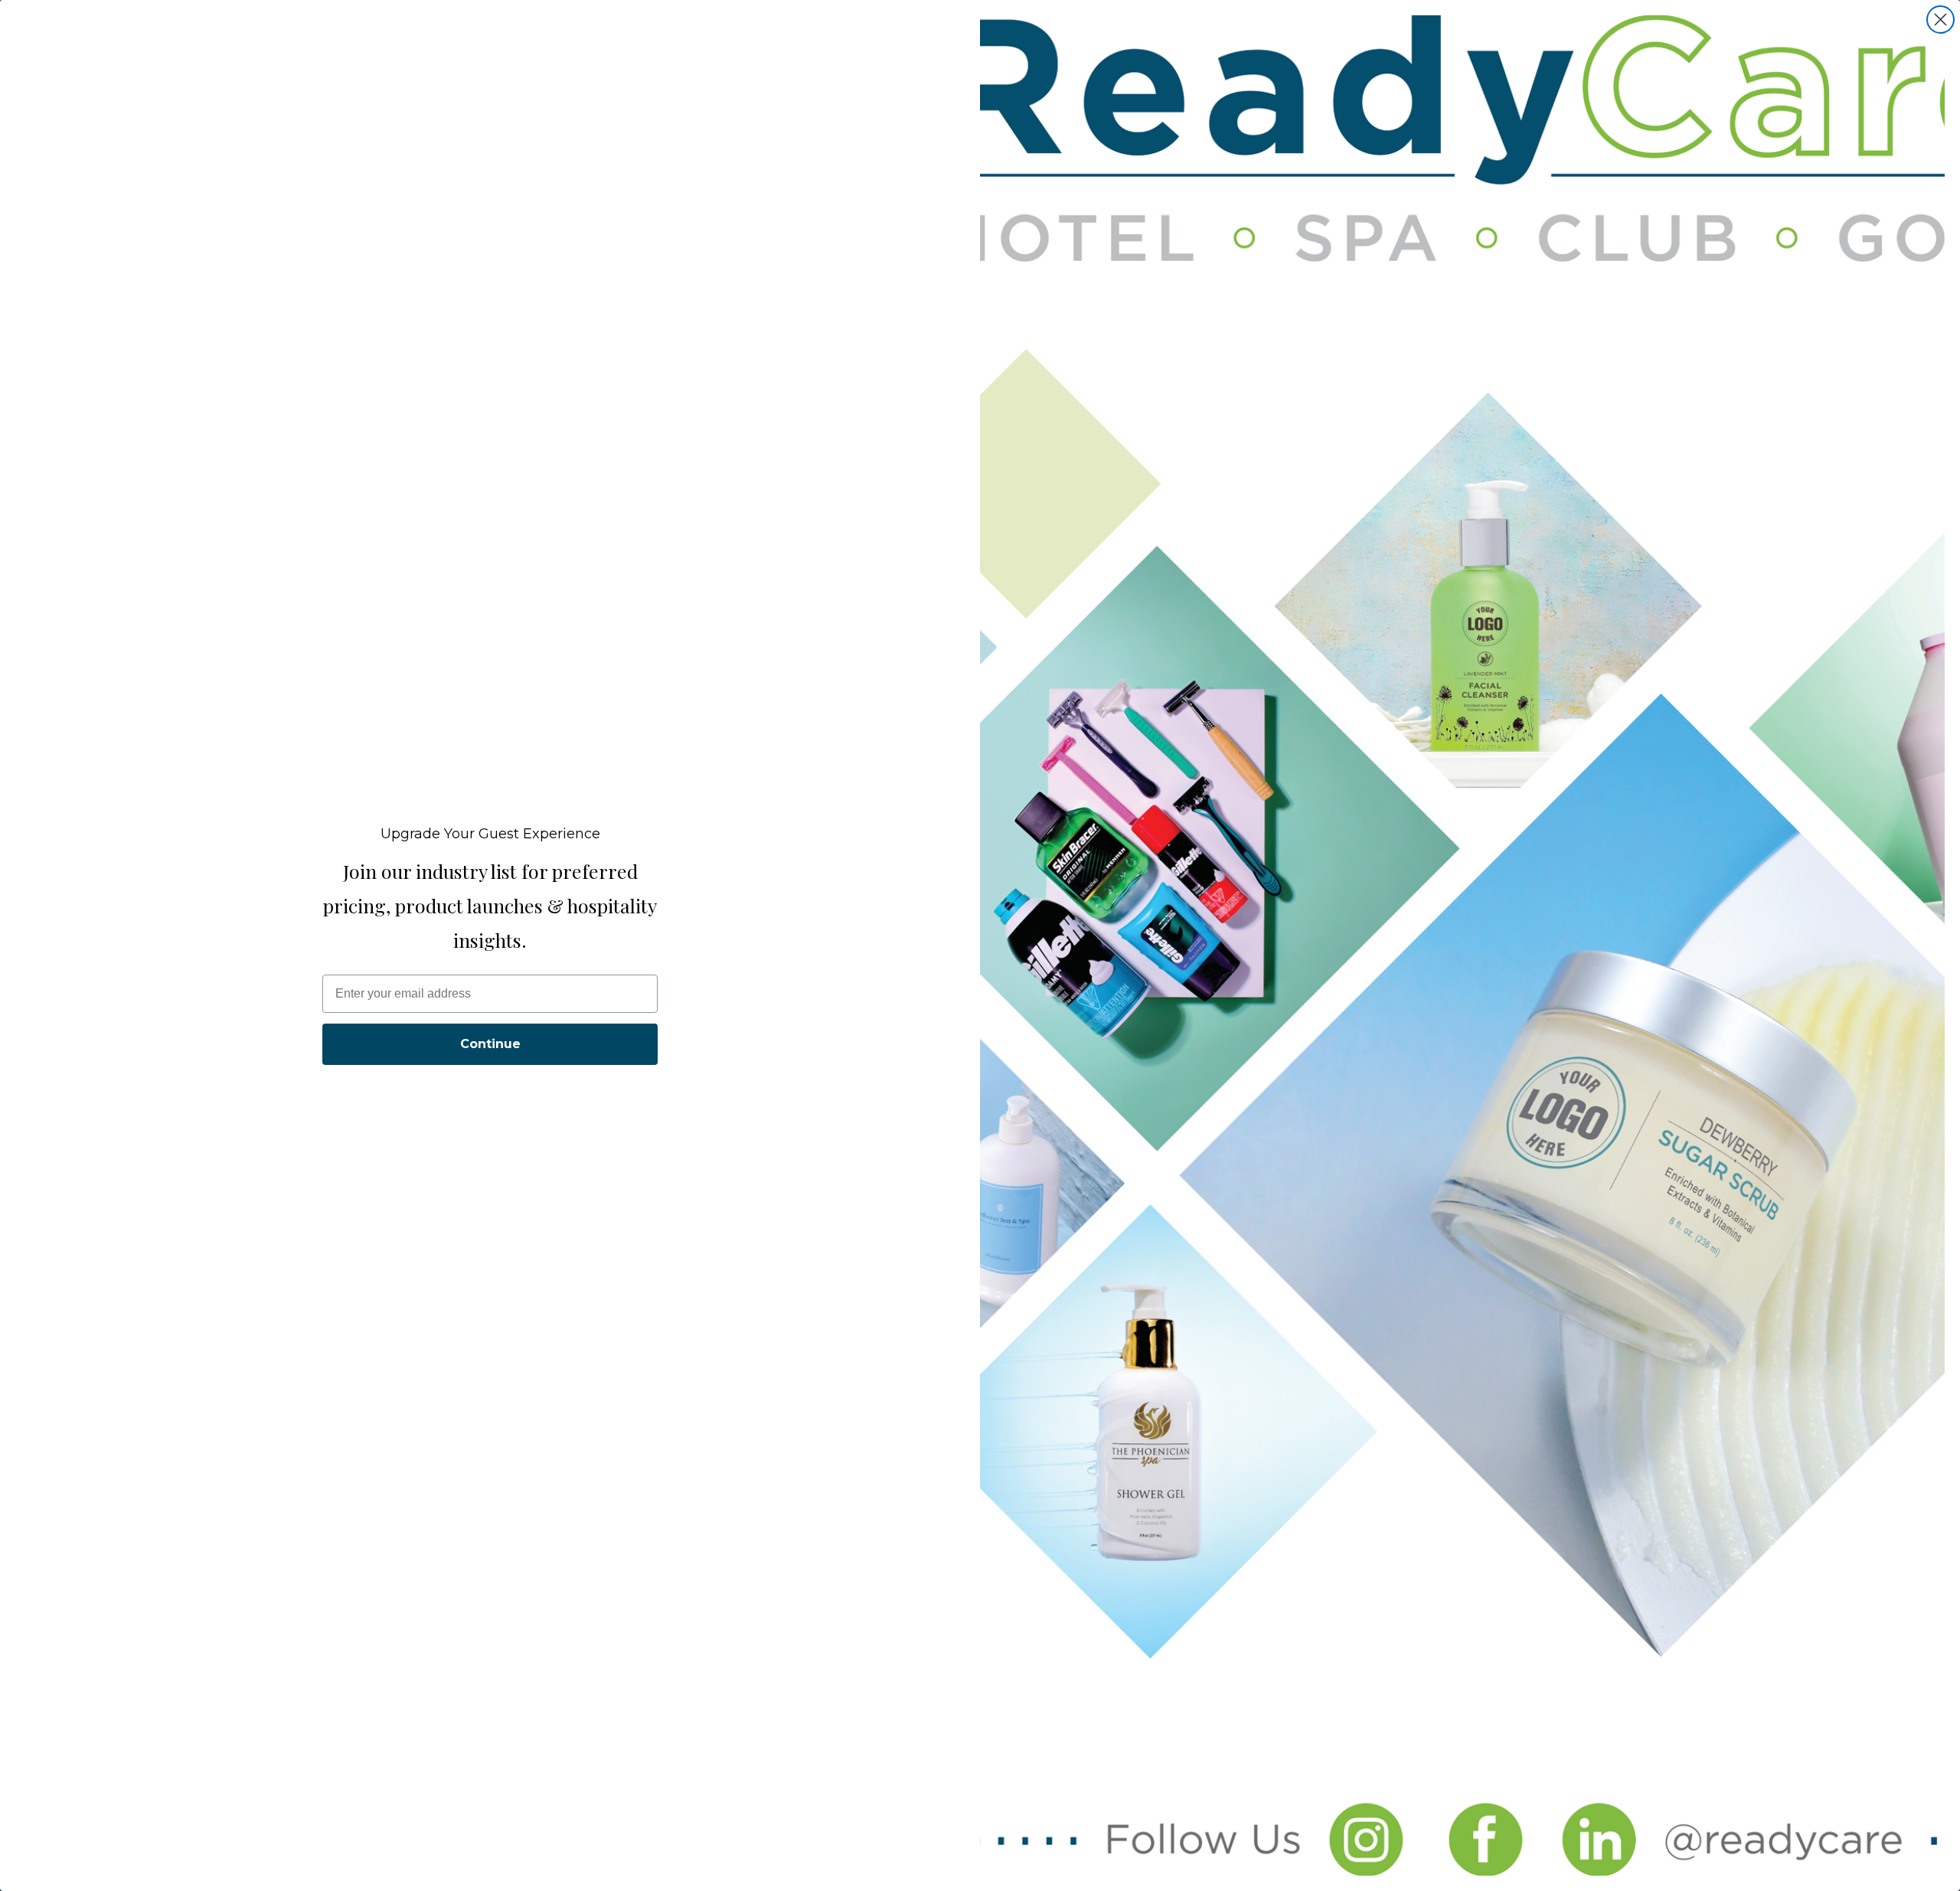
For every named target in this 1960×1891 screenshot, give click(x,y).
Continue (490, 1044)
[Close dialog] (1940, 20)
